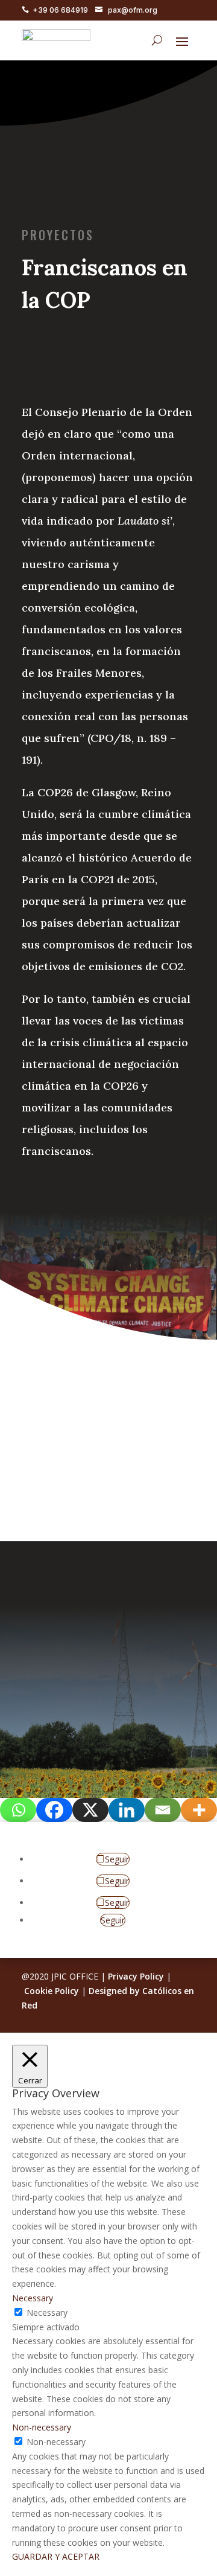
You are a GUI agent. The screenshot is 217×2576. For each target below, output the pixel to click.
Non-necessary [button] (42, 2427)
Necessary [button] (33, 2298)
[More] (199, 1810)
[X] (90, 1810)
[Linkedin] (127, 1810)
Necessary (47, 2312)
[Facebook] (54, 1810)
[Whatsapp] (18, 1810)
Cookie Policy (52, 1991)
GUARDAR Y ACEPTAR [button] (56, 2556)
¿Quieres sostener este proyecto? (102, 1434)
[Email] (163, 1810)
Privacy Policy (136, 1976)
